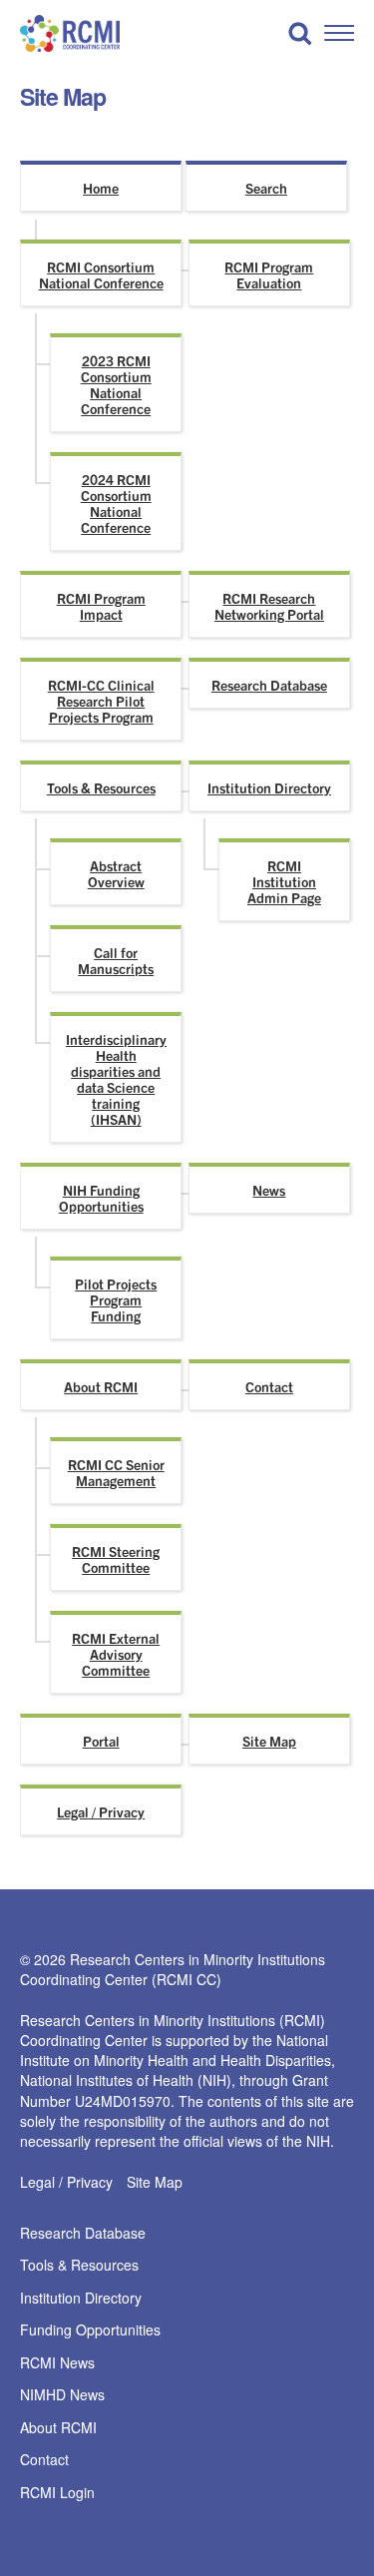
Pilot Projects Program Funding (116, 1299)
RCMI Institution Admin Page (284, 881)
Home (101, 188)
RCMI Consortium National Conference (101, 274)
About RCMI (101, 1386)
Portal (101, 1741)
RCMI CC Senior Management (116, 1472)
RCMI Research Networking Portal (269, 606)
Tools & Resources (101, 787)
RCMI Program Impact (101, 606)
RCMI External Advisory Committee (116, 1654)
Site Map (269, 1741)
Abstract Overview (116, 873)
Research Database (269, 685)
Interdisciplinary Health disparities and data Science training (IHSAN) (116, 1079)
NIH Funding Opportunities (101, 1198)
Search (266, 188)
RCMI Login (57, 2493)
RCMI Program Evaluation (269, 274)
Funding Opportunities (90, 2330)
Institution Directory (269, 787)
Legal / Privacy (101, 1811)
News (269, 1190)
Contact (269, 1386)
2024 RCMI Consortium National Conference (116, 503)
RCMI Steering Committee (116, 1559)
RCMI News (57, 2363)
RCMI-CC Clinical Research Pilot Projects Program (101, 701)
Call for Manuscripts (116, 960)
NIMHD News (62, 2395)
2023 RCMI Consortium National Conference (116, 384)
